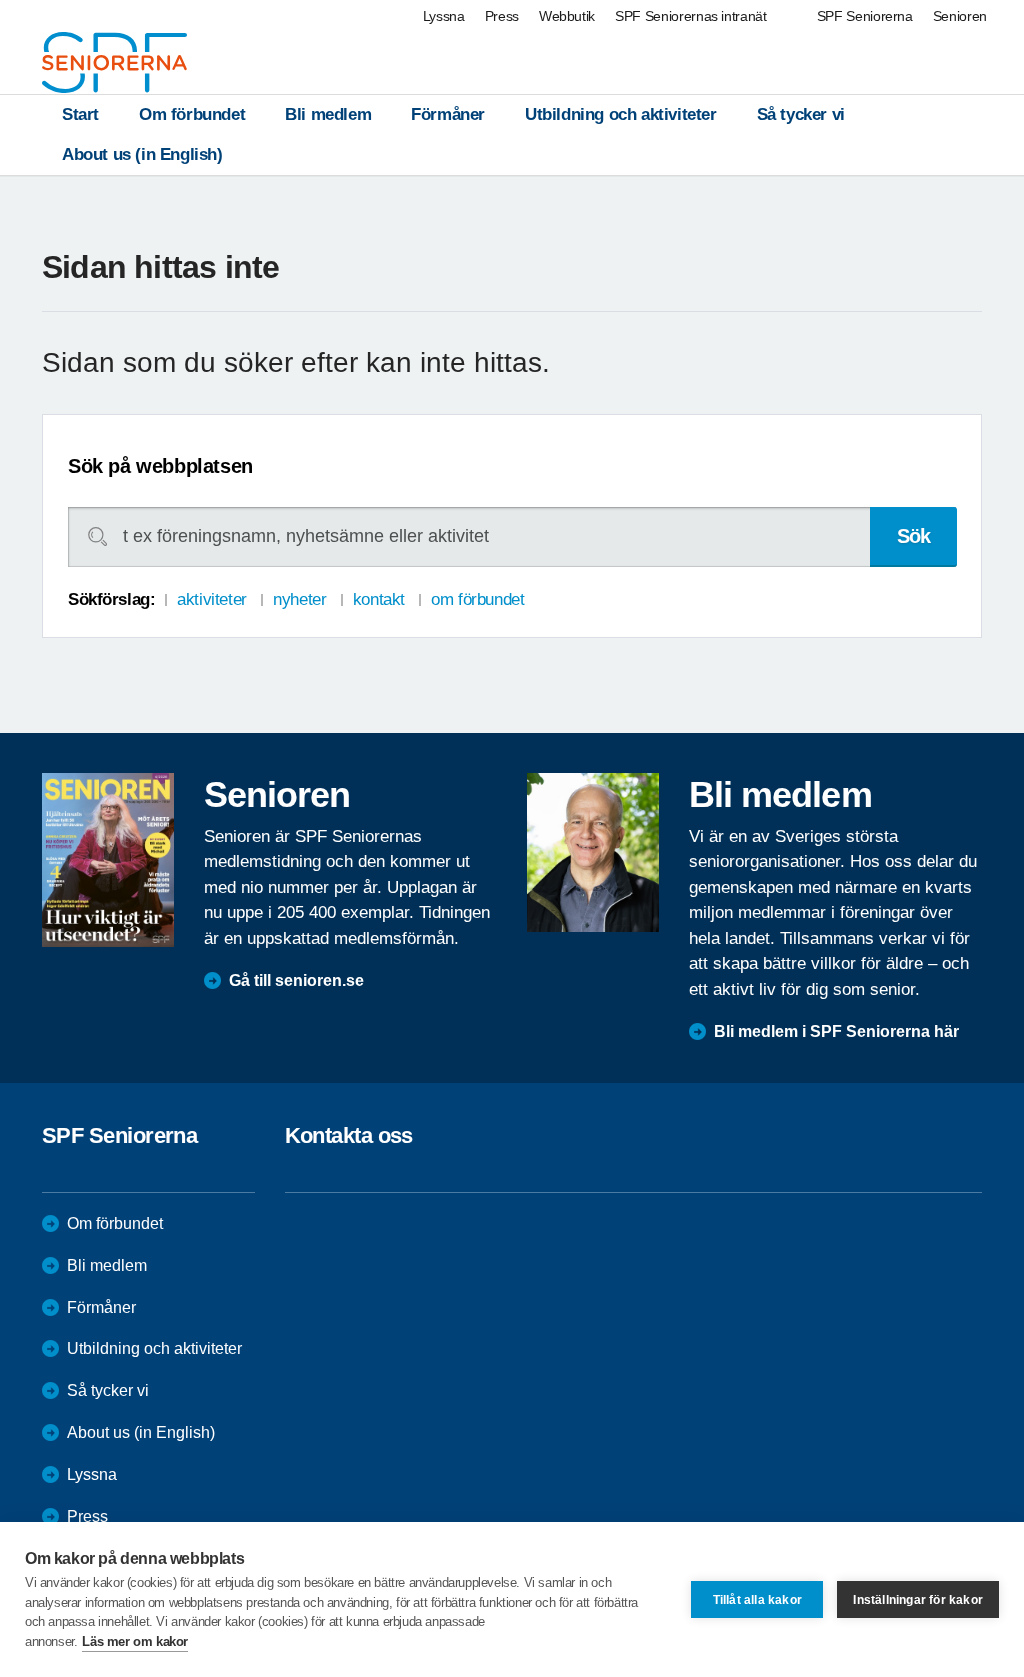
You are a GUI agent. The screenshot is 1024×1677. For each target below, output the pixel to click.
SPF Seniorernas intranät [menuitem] (691, 16)
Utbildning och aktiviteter (621, 114)
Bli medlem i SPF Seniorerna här (836, 1031)
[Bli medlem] (593, 852)
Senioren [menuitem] (960, 16)
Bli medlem (328, 114)
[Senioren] (108, 859)
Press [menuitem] (502, 16)
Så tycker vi (801, 114)
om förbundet (477, 599)
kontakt (379, 599)
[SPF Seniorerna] (114, 62)
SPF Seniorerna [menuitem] (865, 16)
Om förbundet (192, 114)
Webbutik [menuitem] (567, 16)
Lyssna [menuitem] (444, 16)
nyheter (299, 599)
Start (80, 114)
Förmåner (448, 114)
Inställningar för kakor (918, 1600)
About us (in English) (142, 154)
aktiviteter (211, 599)
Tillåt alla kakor (757, 1600)
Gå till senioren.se (296, 980)
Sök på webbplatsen (160, 466)
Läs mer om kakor (135, 1641)
